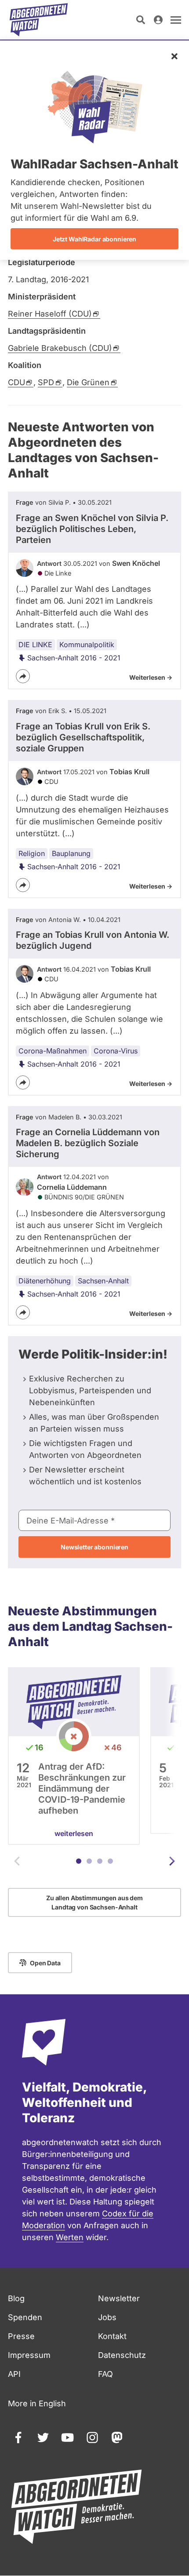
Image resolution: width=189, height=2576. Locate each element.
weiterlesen (74, 1833)
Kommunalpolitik (87, 645)
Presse (21, 2336)
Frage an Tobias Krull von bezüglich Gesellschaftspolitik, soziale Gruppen (83, 737)
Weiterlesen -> (151, 677)
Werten (70, 2237)
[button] (79, 1861)
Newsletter (119, 2298)
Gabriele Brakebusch (60, 348)
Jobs (107, 2317)
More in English (37, 2403)
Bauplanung (71, 853)
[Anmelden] (158, 20)
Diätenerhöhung (45, 1281)
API (14, 2374)
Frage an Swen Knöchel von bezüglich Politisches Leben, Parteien (92, 529)
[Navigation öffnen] (176, 20)
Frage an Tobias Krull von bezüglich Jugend (93, 940)
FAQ (105, 2374)
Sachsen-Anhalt (103, 1281)
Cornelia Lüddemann (72, 1187)
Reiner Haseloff (50, 314)
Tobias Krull (129, 772)
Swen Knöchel (136, 563)
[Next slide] (172, 1861)
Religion (32, 853)
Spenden (25, 2317)
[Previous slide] (17, 1861)
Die (88, 382)
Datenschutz (122, 2355)
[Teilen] (23, 676)
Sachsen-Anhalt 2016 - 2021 (74, 658)
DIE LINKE (35, 645)
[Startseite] (39, 20)
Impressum (29, 2355)
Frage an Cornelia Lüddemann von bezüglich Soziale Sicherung (88, 1143)
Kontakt (112, 2336)
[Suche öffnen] (141, 20)
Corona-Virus (116, 1051)
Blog (16, 2298)
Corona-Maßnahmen (53, 1051)
